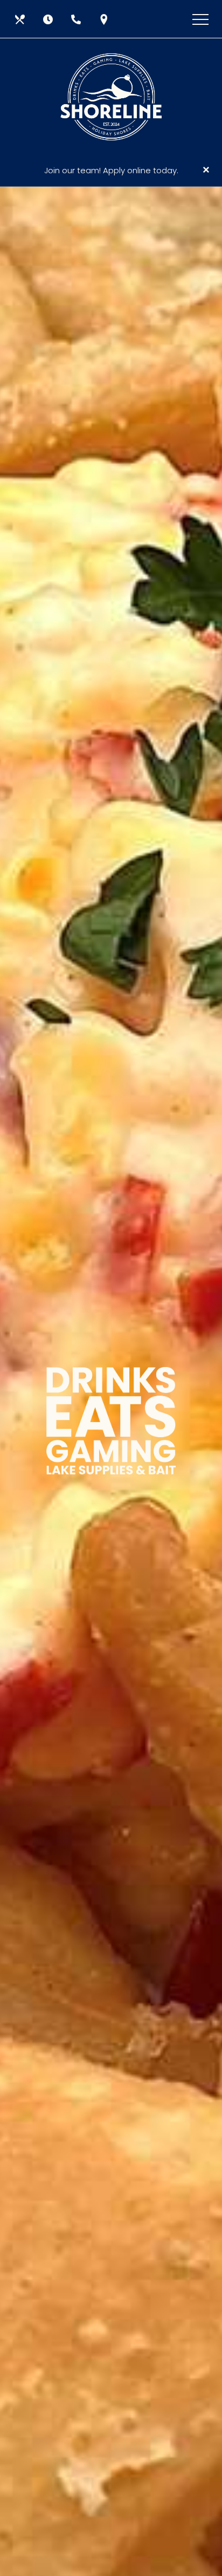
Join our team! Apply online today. (111, 170)
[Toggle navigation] (200, 19)
